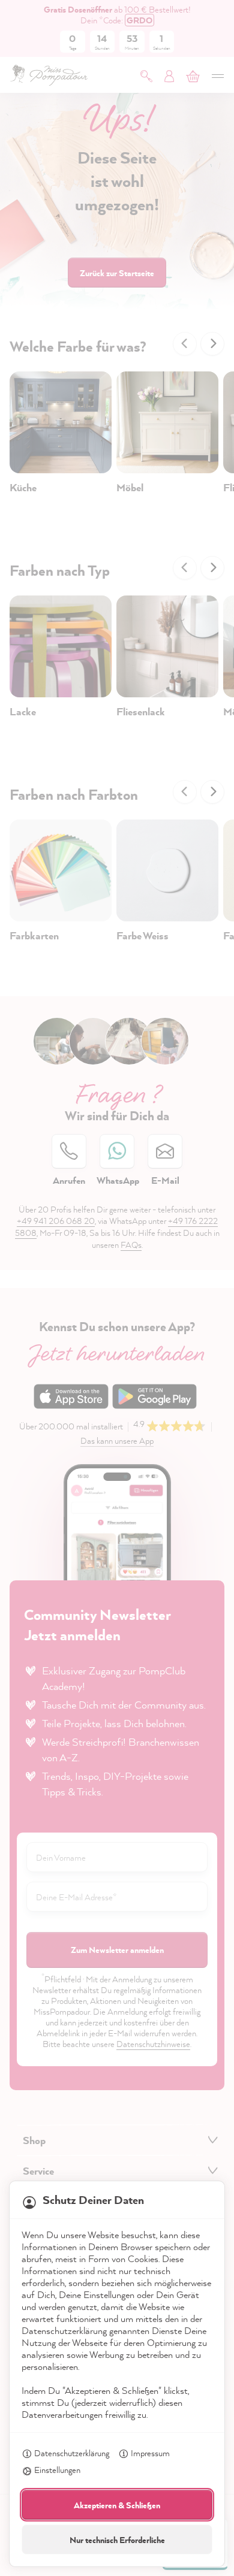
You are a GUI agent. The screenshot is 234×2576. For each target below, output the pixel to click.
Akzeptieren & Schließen (117, 2505)
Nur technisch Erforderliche (117, 2540)
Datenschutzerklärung (72, 2453)
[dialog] (117, 1288)
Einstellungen (57, 2470)
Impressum (150, 2453)
